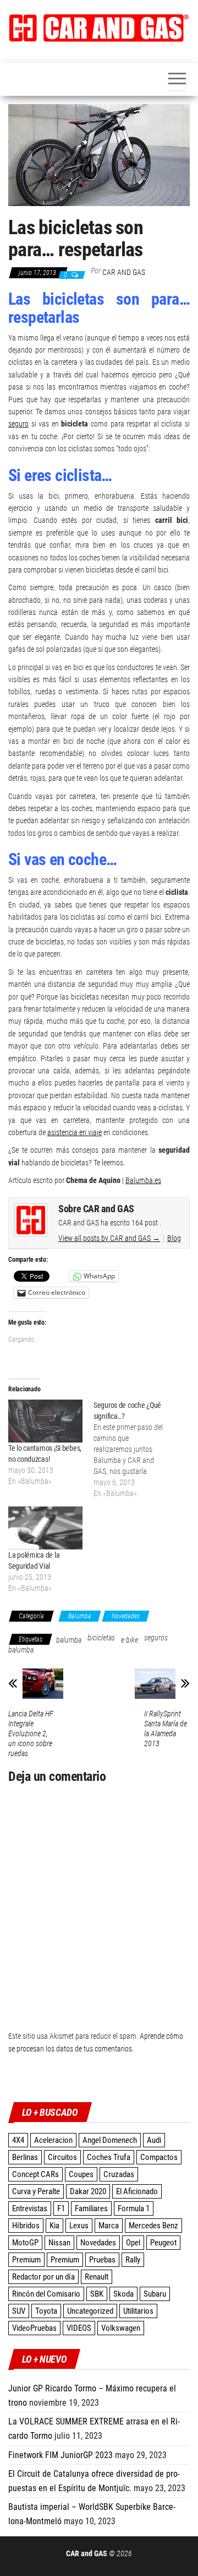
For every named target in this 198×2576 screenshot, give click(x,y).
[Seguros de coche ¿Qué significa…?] (136, 1449)
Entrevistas (30, 2208)
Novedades (126, 1616)
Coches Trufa (109, 2157)
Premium (26, 2260)
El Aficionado (137, 2191)
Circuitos (62, 2157)
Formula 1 (134, 2208)
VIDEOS (79, 2328)
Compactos (159, 2157)
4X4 (18, 2140)
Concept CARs (35, 2174)
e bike (130, 1640)
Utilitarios (138, 2311)
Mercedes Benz (153, 2226)
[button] (99, 28)
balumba (69, 1640)
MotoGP (25, 2243)
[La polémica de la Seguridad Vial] (45, 1528)
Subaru (155, 2294)
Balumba (80, 1616)
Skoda (123, 2294)
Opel (133, 2243)
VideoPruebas (34, 2328)
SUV (19, 2311)
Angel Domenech (110, 2140)
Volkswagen (121, 2328)
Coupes (81, 2174)
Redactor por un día (43, 2277)
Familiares (91, 2208)
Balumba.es (143, 1180)
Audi (154, 2140)
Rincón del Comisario (46, 2294)
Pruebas (102, 2260)
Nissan (59, 2243)
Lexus (79, 2226)
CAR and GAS (124, 272)
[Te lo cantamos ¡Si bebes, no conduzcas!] (45, 1421)
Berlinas (25, 2157)
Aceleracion (53, 2140)
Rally (133, 2260)
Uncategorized (90, 2311)
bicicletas (101, 1638)
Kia (54, 2226)
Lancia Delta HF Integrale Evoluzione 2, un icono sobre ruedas (31, 1733)
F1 (61, 2208)
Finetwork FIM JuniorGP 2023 (61, 2455)
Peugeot (163, 2243)
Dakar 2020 (88, 2191)
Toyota (46, 2311)
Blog (174, 1238)
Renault (97, 2277)
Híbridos (26, 2226)
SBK (97, 2294)
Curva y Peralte (36, 2191)
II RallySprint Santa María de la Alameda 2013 (166, 1729)
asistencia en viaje (75, 1132)
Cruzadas (119, 2174)
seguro (18, 424)
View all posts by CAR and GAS (109, 1238)
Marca (109, 2226)
